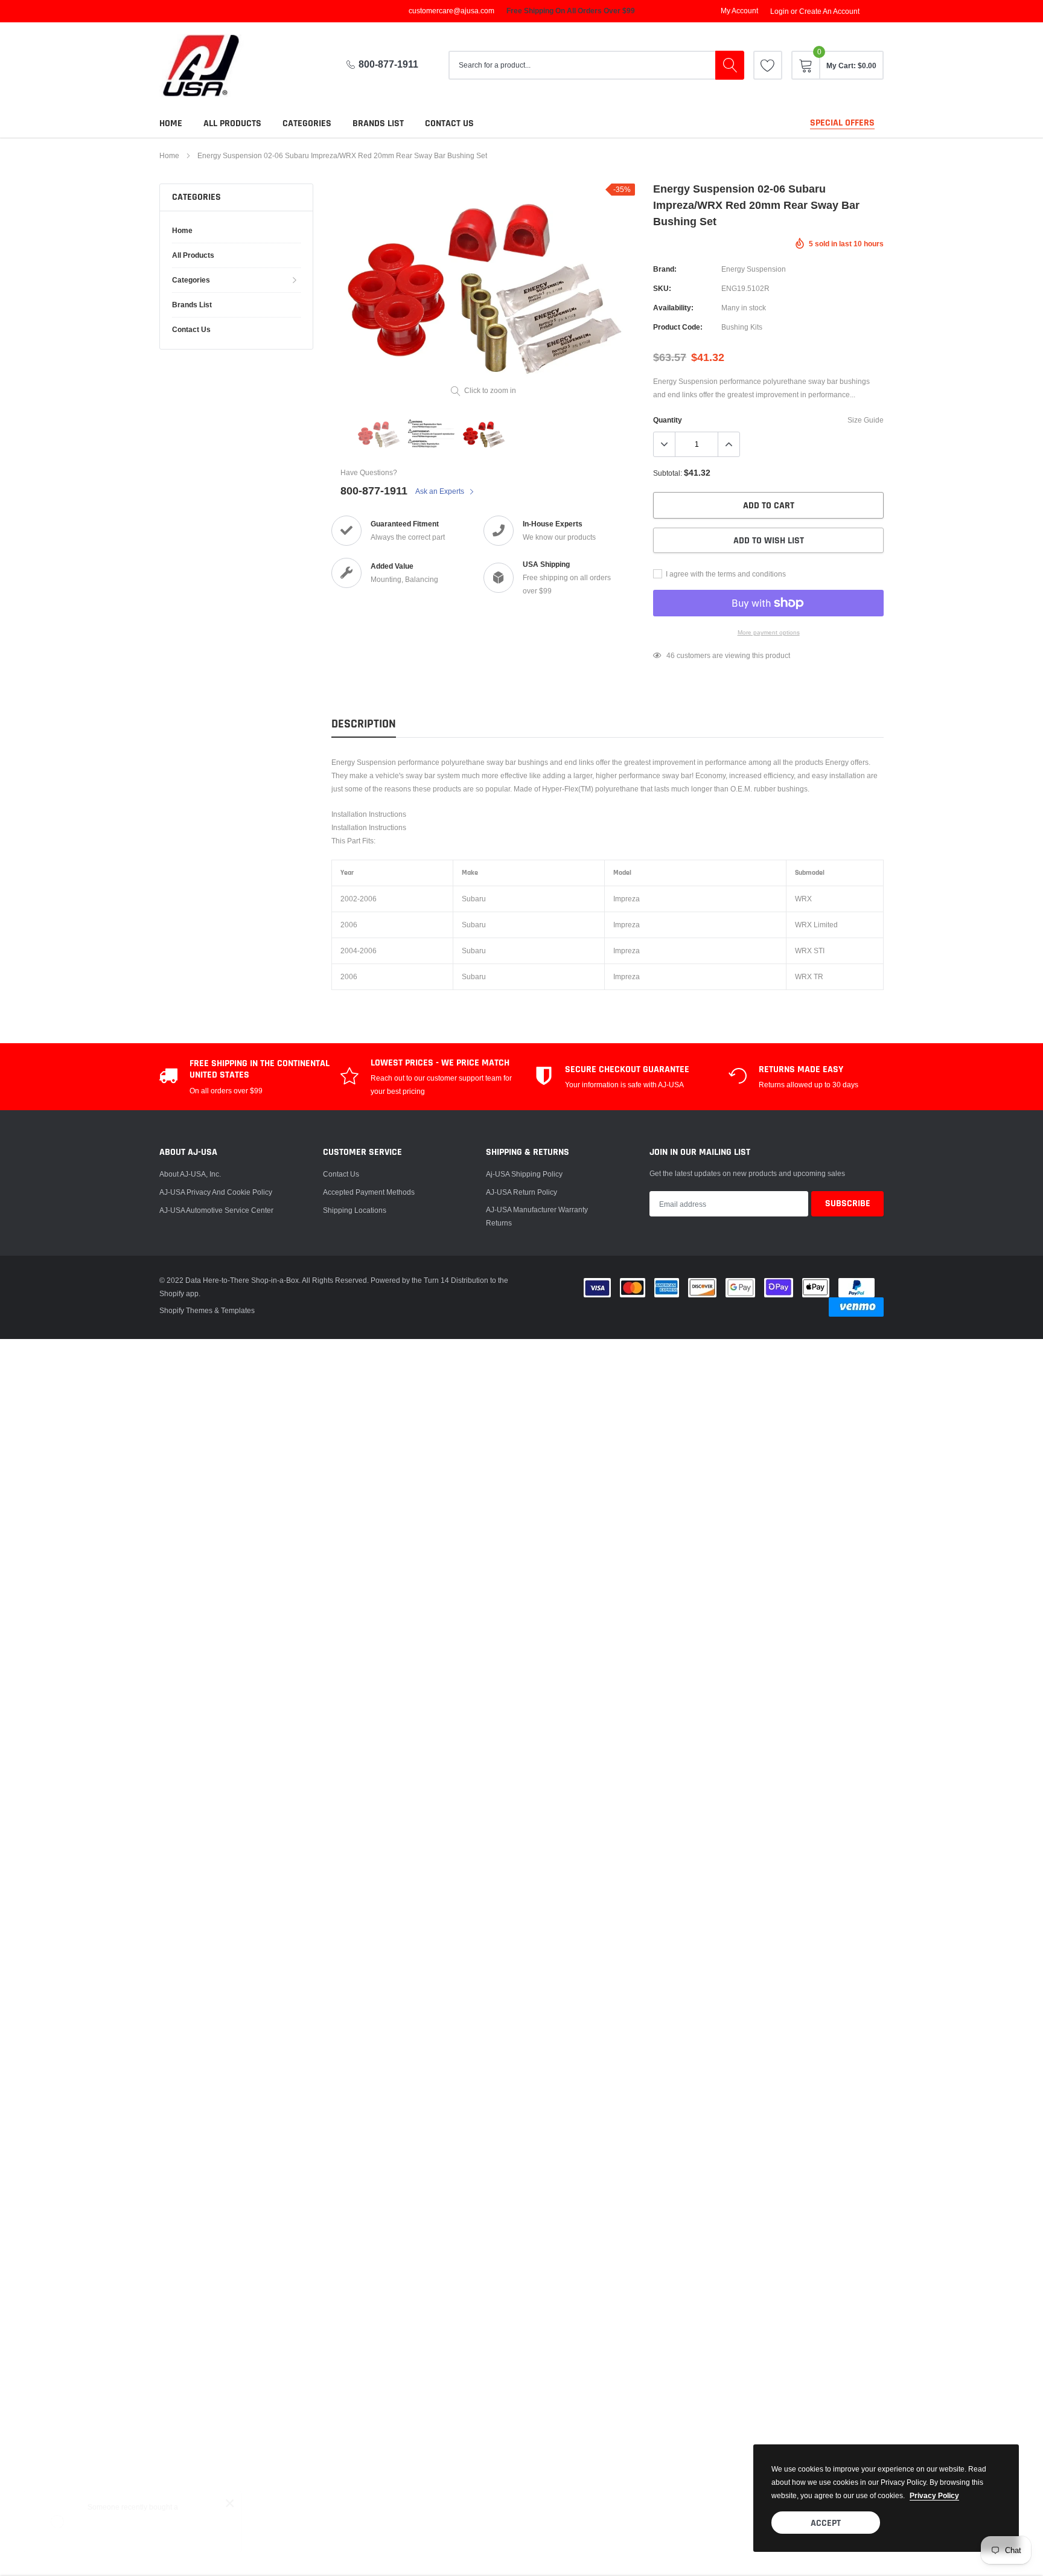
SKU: (662, 288)
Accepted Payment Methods (369, 1192)
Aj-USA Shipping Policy (524, 1174)
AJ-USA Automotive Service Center (216, 1210)
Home (171, 123)
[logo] (211, 66)
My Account (739, 11)
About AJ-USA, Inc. (190, 1174)
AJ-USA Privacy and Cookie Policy (216, 1192)
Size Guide (866, 420)
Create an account (829, 11)
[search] (730, 65)
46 (671, 655)
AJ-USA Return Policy (521, 1192)
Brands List (378, 123)
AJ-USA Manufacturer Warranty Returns (537, 1216)
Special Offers (842, 123)
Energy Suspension (754, 269)
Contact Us (341, 1174)
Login (780, 11)
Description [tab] (364, 724)
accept (826, 2523)
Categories (307, 123)
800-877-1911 (388, 64)
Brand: (665, 269)
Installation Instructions (369, 814)
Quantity (668, 420)
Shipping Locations (355, 1210)
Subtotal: (668, 473)
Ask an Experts (441, 491)
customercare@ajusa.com (451, 11)
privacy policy (934, 2495)
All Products (232, 123)
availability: (673, 308)
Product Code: (678, 327)
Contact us (449, 123)
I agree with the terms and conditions (725, 574)
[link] (768, 65)
